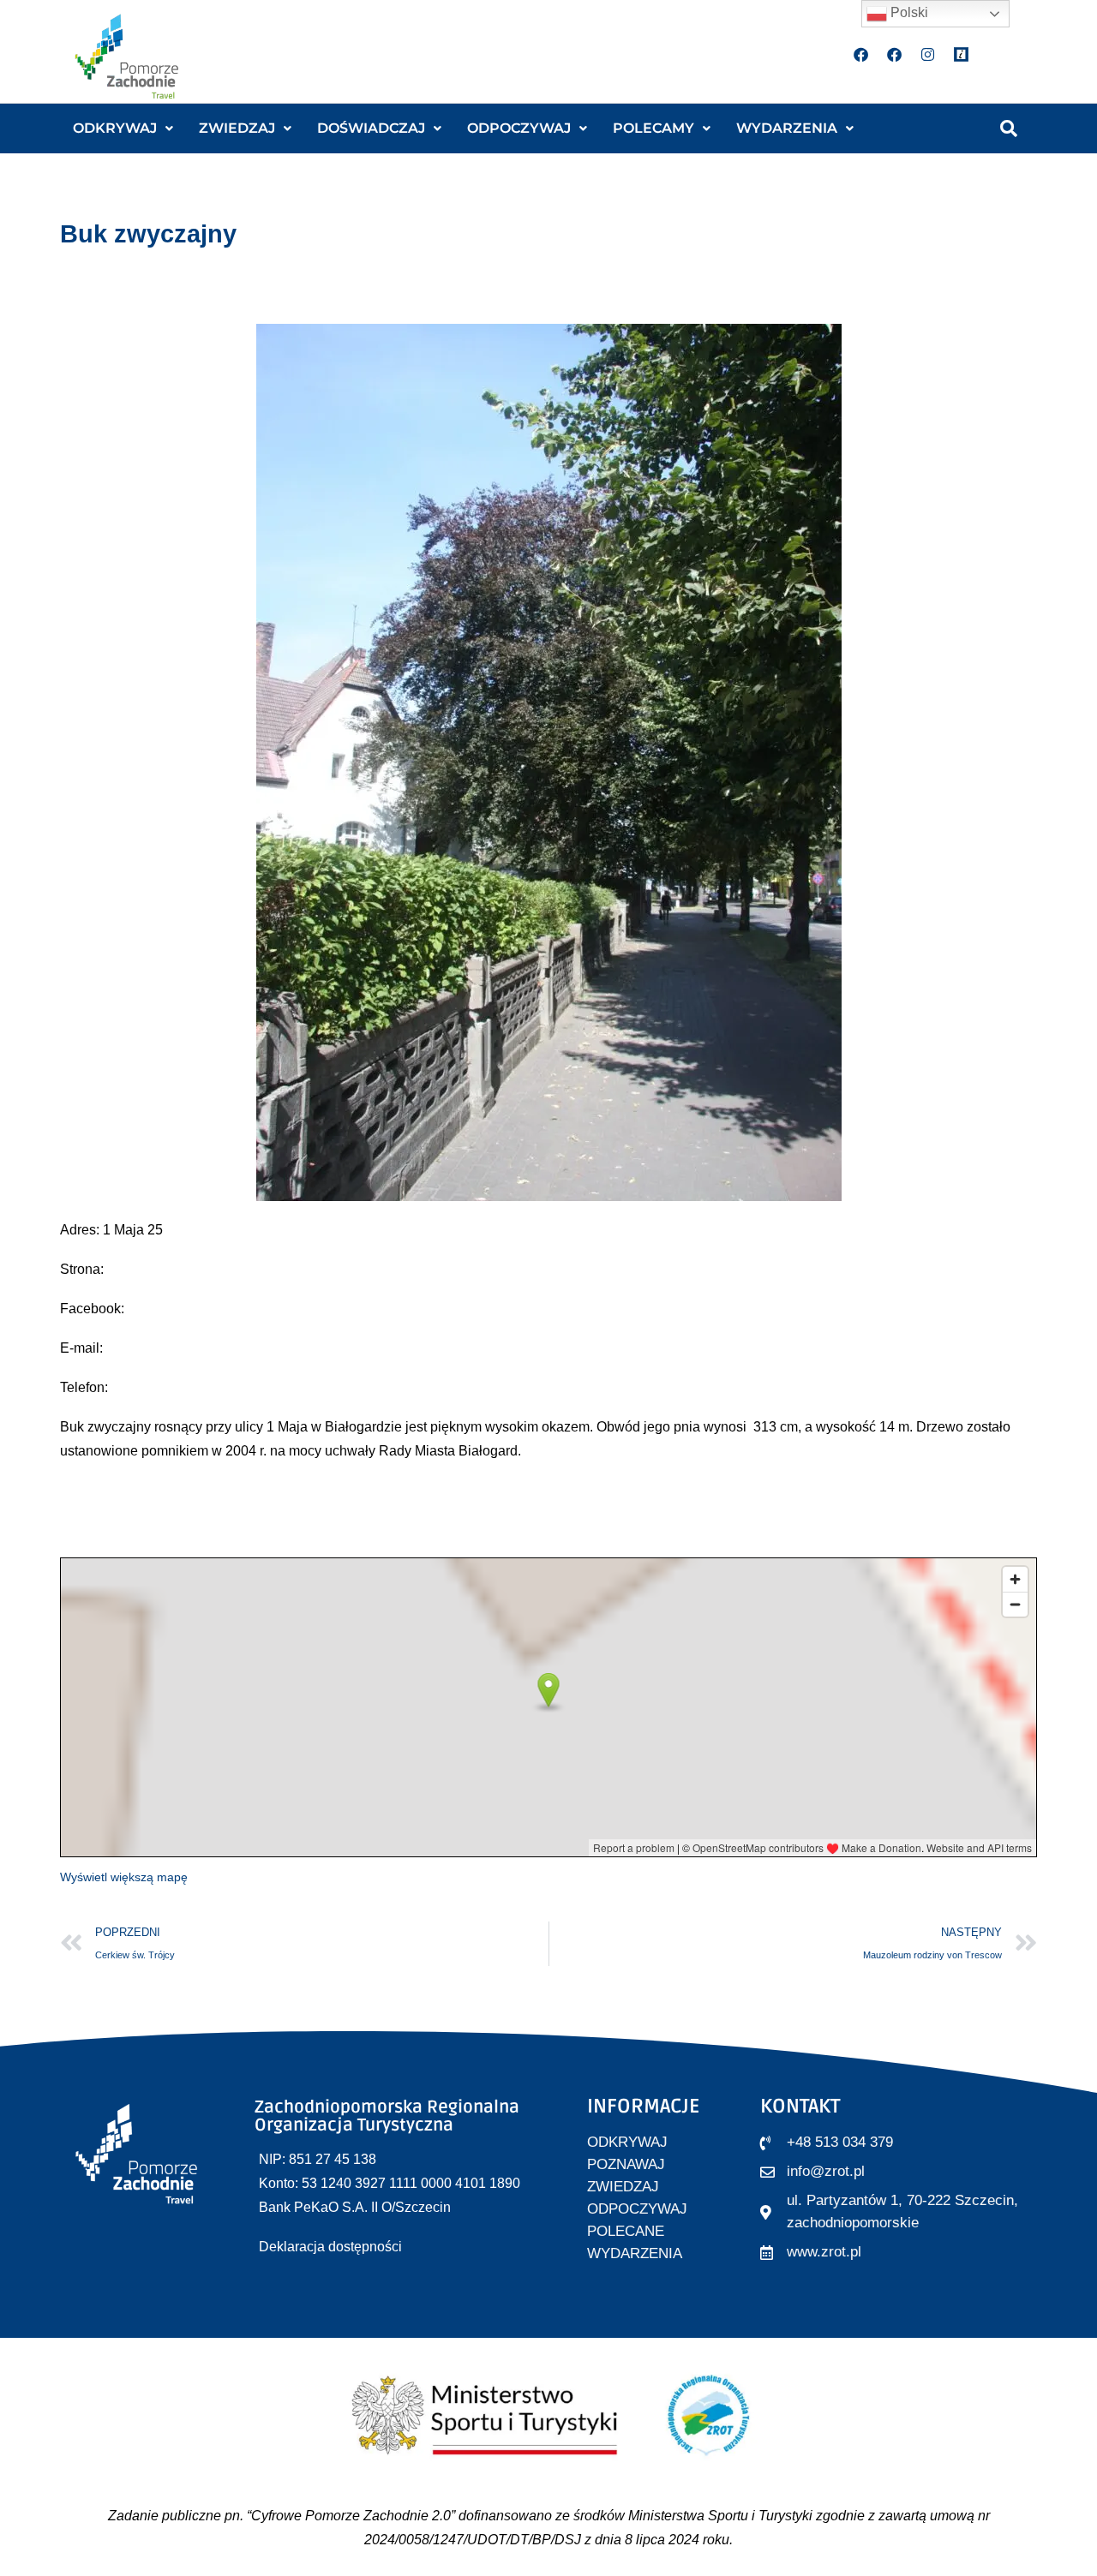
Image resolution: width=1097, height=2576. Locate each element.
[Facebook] (861, 54)
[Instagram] (928, 54)
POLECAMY (653, 128)
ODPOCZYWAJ (519, 128)
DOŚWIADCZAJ (371, 128)
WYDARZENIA (787, 128)
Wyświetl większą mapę (124, 1877)
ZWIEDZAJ (237, 128)
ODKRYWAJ (115, 128)
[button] (123, 129)
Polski (908, 12)
